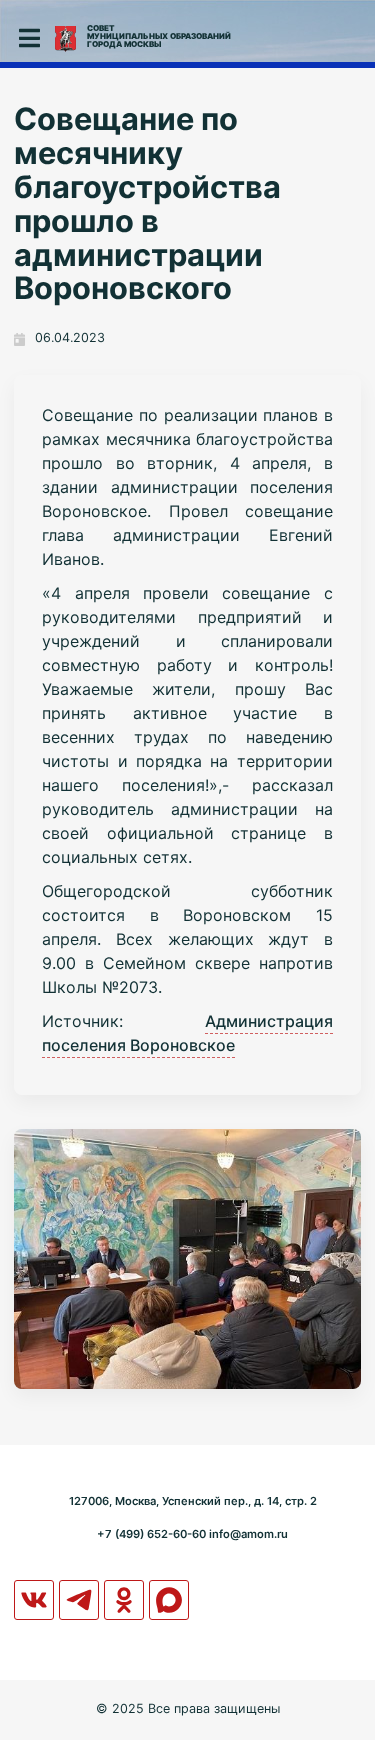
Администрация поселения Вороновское (187, 1033)
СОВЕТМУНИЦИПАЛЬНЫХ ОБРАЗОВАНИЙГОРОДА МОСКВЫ (159, 36)
